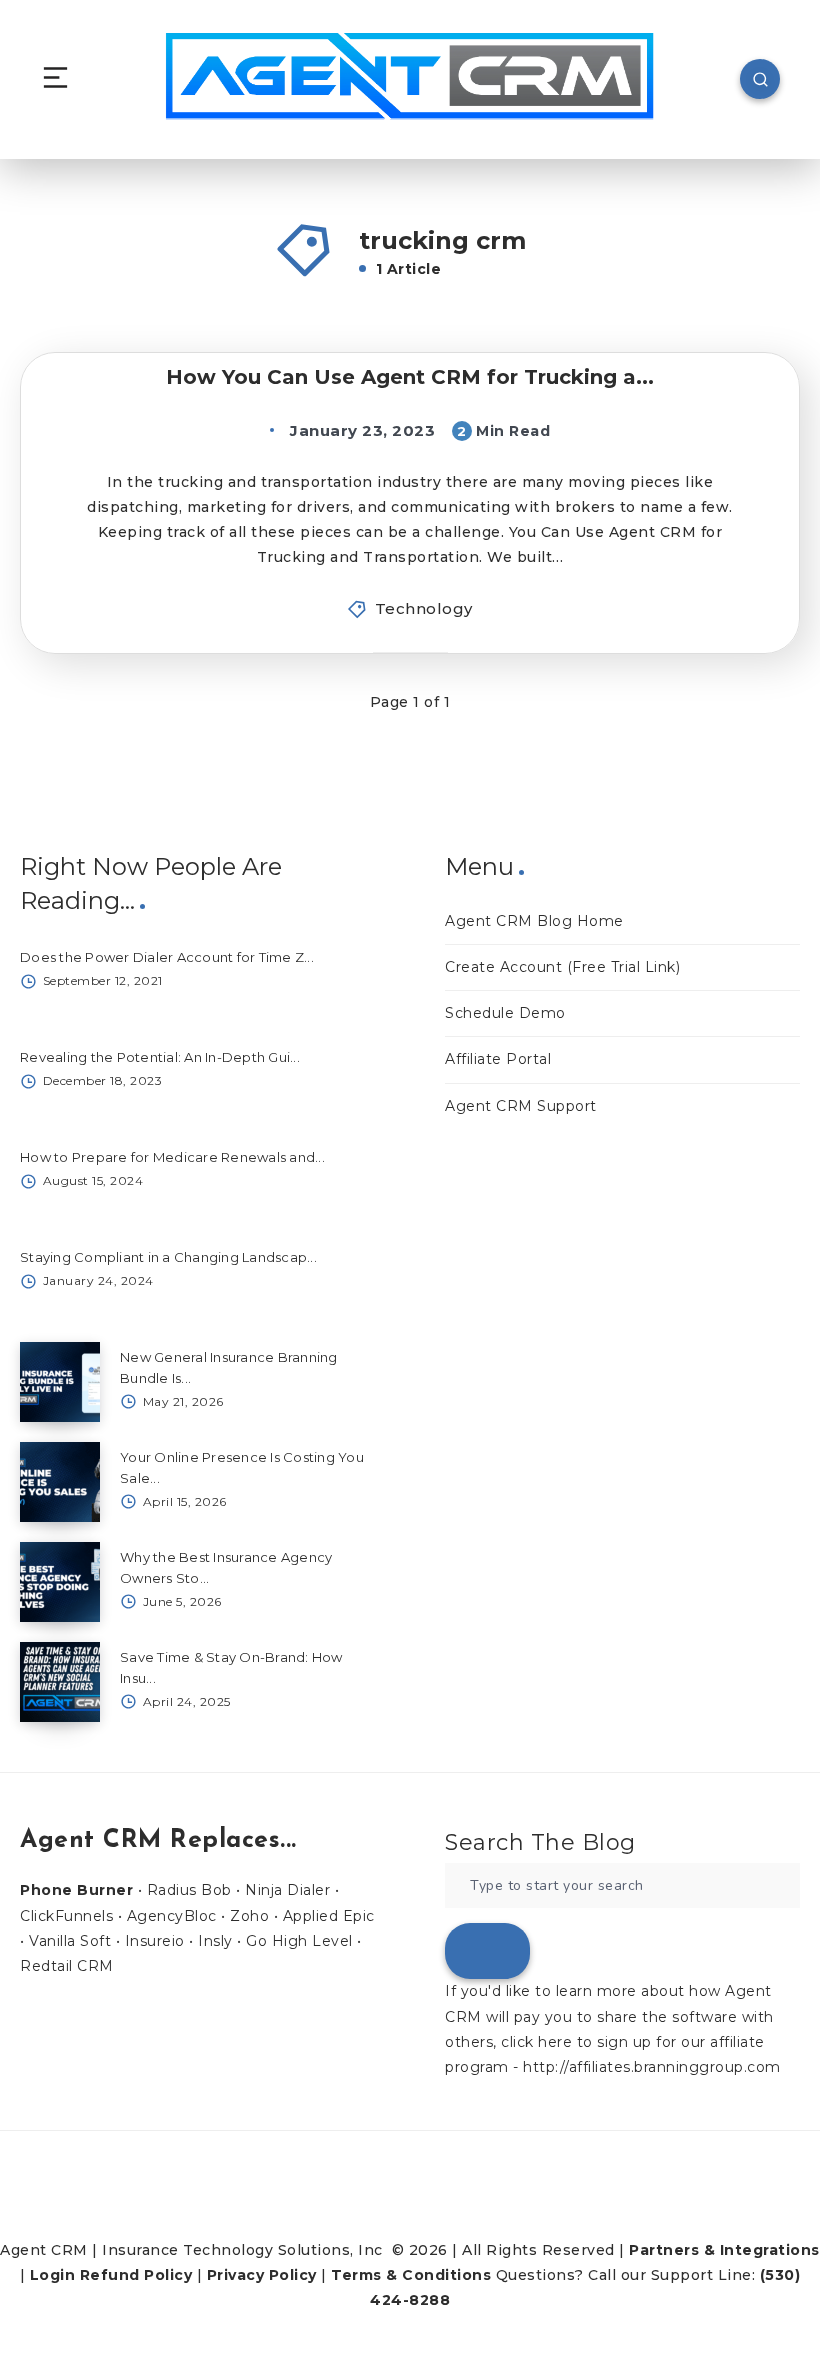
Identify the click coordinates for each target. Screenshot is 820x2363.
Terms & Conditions (411, 2275)
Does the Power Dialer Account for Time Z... (167, 957)
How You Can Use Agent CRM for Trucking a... (410, 377)
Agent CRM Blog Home (534, 921)
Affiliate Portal (498, 1059)
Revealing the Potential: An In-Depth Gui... (160, 1057)
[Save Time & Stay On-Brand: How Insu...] (60, 1682)
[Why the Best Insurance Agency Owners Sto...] (60, 1582)
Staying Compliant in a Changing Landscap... (168, 1257)
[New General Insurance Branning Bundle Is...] (60, 1382)
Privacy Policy (262, 2275)
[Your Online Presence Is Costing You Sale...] (60, 1482)
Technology (424, 608)
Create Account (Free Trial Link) (562, 967)
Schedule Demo (505, 1013)
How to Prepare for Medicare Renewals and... (172, 1157)
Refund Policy (136, 2275)
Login (53, 2275)
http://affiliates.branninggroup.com (652, 2067)
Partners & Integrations (724, 2250)
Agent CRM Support (521, 1106)
